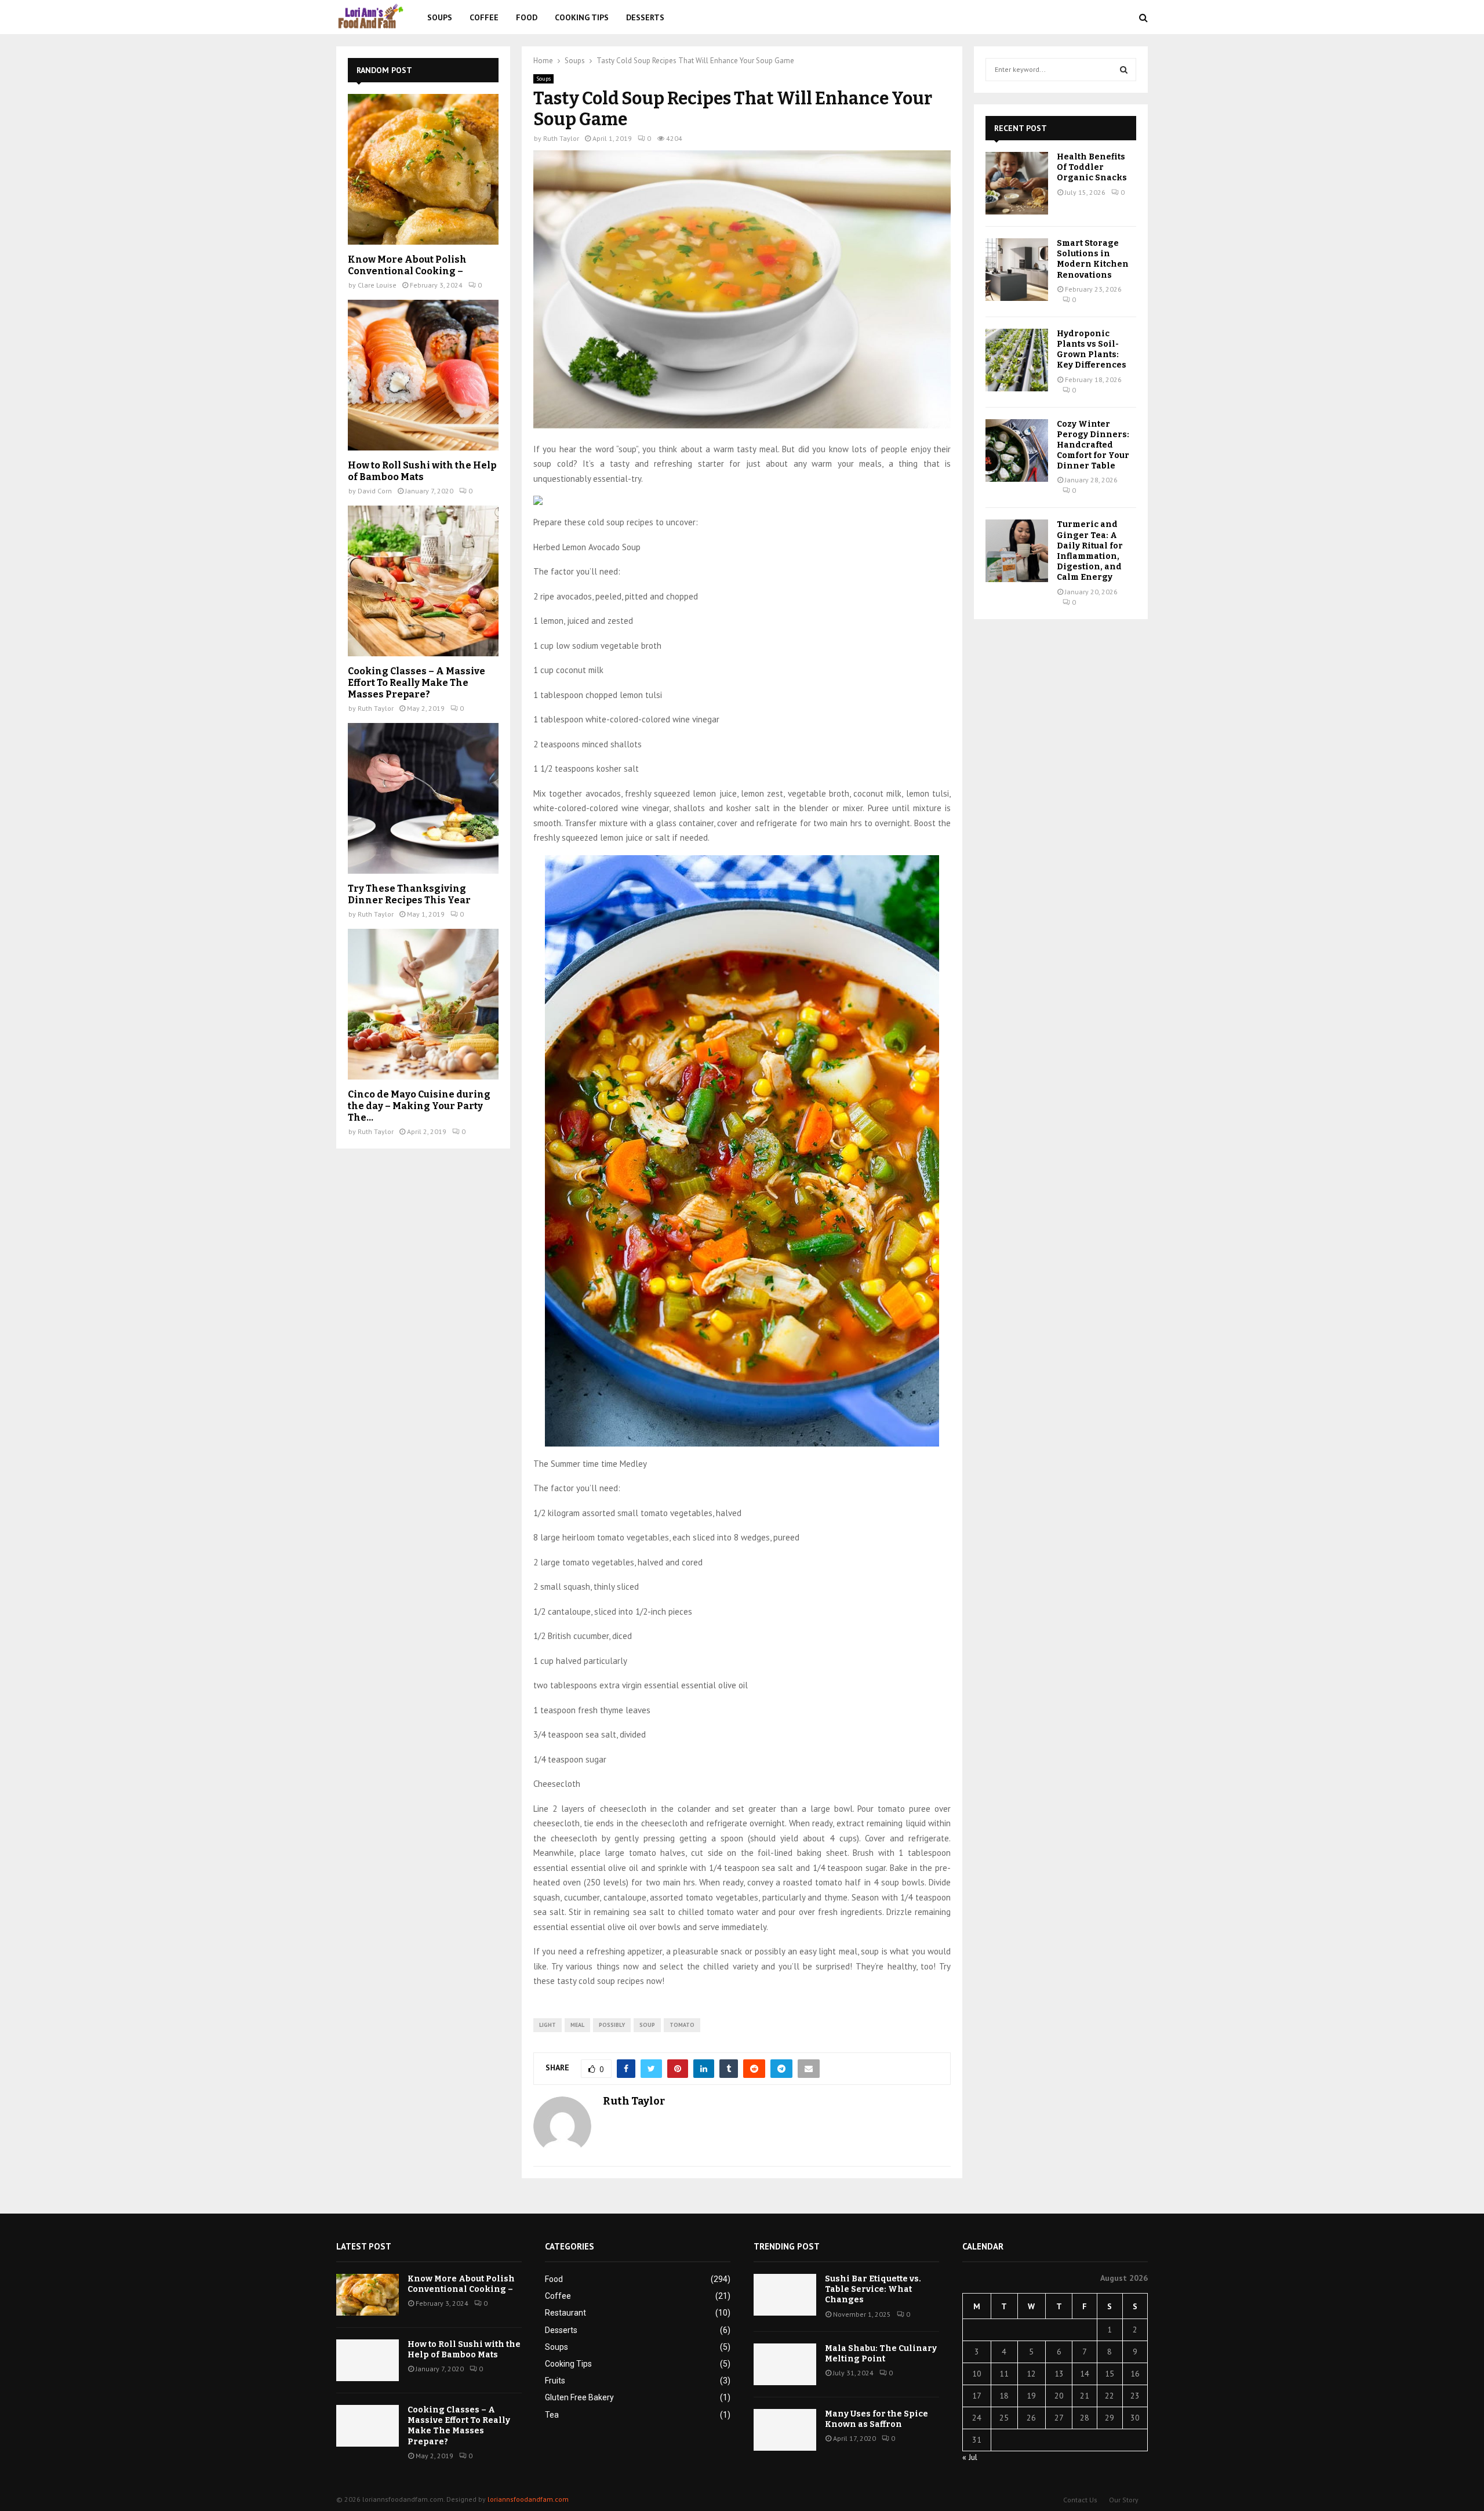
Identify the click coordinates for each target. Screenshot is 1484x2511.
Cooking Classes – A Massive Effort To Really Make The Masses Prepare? (417, 683)
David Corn (375, 491)
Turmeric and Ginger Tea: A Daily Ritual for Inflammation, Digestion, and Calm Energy (1090, 551)
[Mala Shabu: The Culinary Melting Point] (785, 2364)
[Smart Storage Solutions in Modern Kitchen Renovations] (1017, 270)
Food (527, 17)
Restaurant (565, 2313)
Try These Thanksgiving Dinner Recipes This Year (409, 894)
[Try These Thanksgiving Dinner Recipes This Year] (423, 798)
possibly (612, 2025)
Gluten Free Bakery (579, 2397)
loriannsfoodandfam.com (528, 2499)
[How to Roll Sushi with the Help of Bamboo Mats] (423, 375)
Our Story (1124, 2500)
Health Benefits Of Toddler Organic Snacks (1092, 167)
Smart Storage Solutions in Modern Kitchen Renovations (1093, 259)
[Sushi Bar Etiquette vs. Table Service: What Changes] (785, 2295)
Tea (552, 2415)
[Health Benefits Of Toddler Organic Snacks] (1017, 183)
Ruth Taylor (561, 138)
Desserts (645, 17)
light (548, 2025)
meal (577, 2025)
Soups (440, 17)
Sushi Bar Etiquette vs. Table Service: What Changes (873, 2289)
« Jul (970, 2457)
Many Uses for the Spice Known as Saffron (876, 2419)
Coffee (484, 17)
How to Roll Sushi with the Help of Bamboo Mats (422, 471)
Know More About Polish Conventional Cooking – (407, 265)
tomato (682, 2025)
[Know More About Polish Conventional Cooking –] (423, 169)
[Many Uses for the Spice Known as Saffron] (785, 2430)
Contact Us (1080, 2500)
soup (647, 2025)
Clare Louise (377, 285)
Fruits (555, 2381)
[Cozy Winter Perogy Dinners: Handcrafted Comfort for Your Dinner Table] (1017, 450)
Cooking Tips (582, 17)
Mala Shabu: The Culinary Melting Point (881, 2354)
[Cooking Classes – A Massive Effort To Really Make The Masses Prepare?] (423, 581)
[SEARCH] (1124, 70)
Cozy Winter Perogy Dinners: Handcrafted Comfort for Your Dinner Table (1093, 445)
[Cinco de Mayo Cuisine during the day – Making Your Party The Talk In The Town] (423, 1004)
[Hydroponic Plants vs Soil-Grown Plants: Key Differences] (1017, 360)
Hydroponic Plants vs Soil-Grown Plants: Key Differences (1092, 350)
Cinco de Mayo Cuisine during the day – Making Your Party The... (419, 1106)
